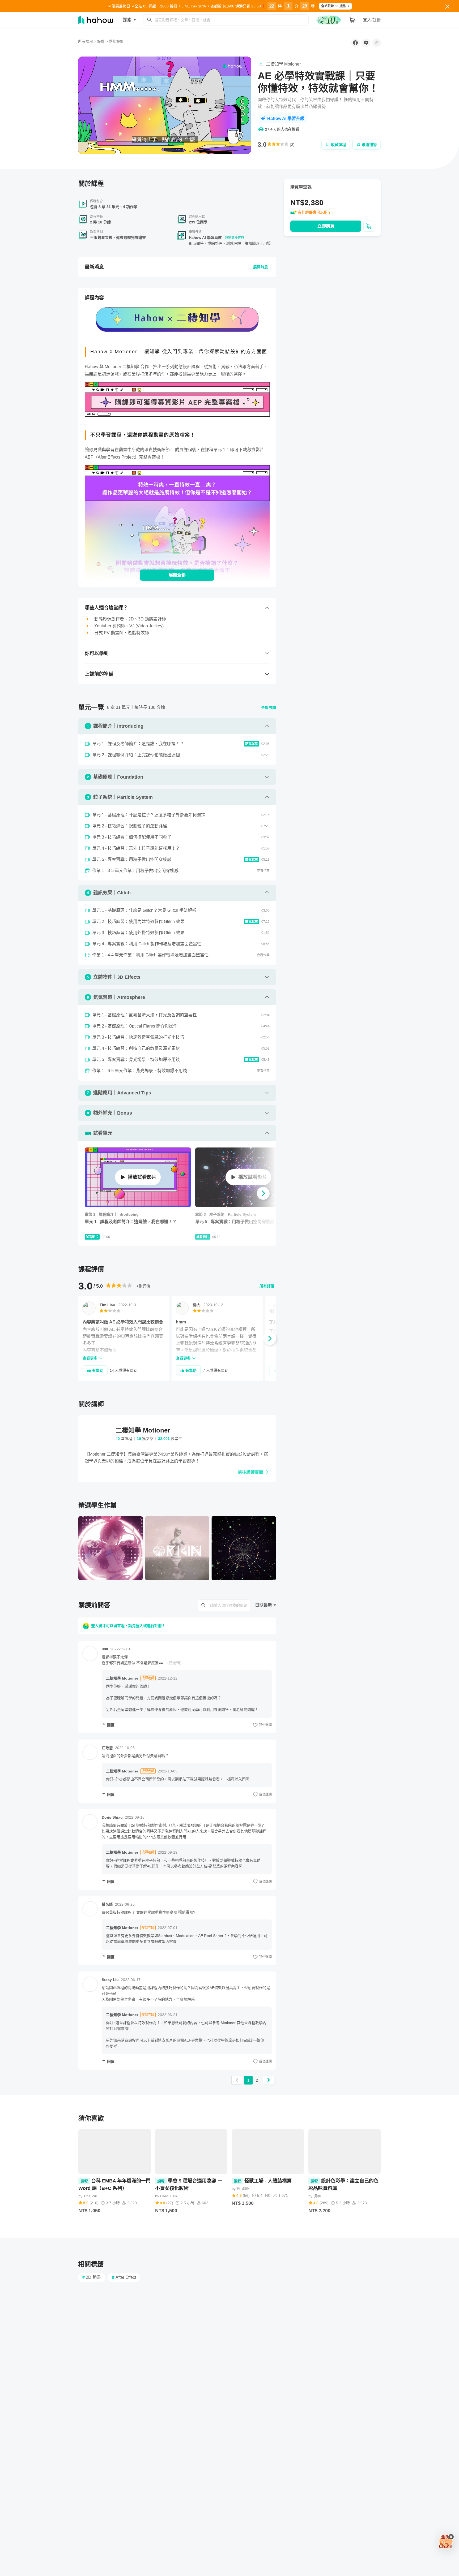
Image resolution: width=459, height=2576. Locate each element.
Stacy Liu (110, 1980)
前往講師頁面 (250, 1472)
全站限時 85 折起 (333, 6)
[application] (165, 105)
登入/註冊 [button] (372, 20)
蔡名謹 (107, 1904)
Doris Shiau (112, 1817)
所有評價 (267, 1286)
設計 (101, 41)
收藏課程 (338, 145)
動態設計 (116, 41)
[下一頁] (269, 2080)
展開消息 (261, 267)
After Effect (124, 2277)
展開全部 (177, 575)
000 (105, 1649)
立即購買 (326, 226)
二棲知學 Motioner (122, 1678)
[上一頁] (237, 2080)
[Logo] (233, 66)
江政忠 (107, 1748)
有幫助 (98, 1370)
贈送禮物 (369, 145)
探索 (127, 20)
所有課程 (86, 41)
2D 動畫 (92, 2277)
